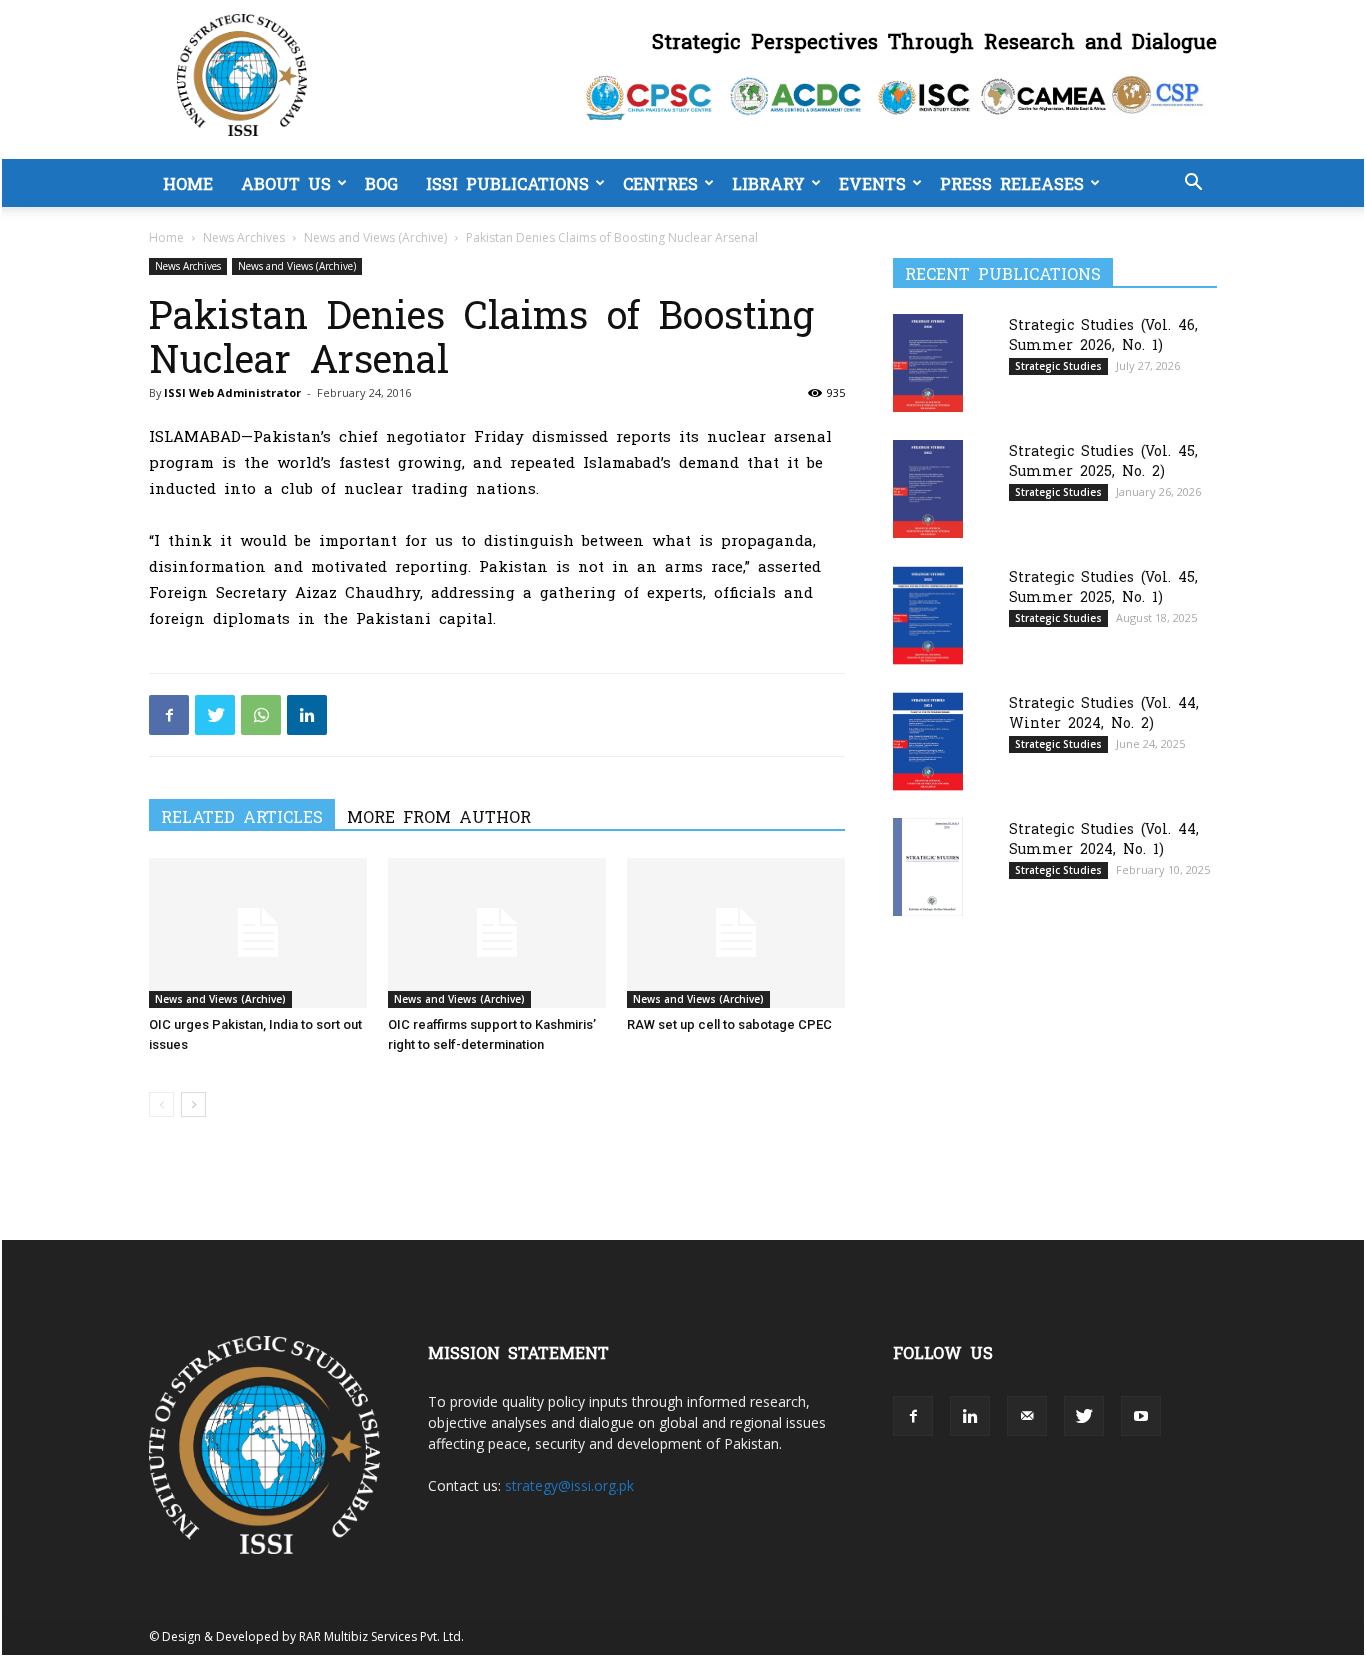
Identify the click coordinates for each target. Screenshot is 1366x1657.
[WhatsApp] (261, 715)
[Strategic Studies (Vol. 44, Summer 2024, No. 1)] (928, 866)
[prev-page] (161, 1104)
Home (188, 183)
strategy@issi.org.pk (569, 1485)
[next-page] (193, 1104)
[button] (1193, 184)
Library (768, 183)
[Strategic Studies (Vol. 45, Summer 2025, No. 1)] (928, 615)
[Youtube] (1141, 1416)
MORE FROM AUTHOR (439, 816)
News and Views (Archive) (375, 237)
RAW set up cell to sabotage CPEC (729, 1024)
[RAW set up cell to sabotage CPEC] (736, 933)
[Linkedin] (307, 715)
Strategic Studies (1058, 366)
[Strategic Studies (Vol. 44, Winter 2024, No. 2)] (928, 741)
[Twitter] (215, 715)
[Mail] (1027, 1416)
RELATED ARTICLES (242, 816)
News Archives (244, 237)
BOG (381, 183)
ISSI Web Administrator (232, 392)
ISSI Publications (507, 183)
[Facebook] (169, 715)
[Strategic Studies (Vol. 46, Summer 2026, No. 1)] (928, 362)
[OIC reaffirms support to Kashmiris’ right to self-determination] (497, 933)
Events (872, 183)
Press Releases (1012, 183)
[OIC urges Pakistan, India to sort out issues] (258, 933)
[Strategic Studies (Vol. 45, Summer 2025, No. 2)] (928, 488)
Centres (660, 183)
